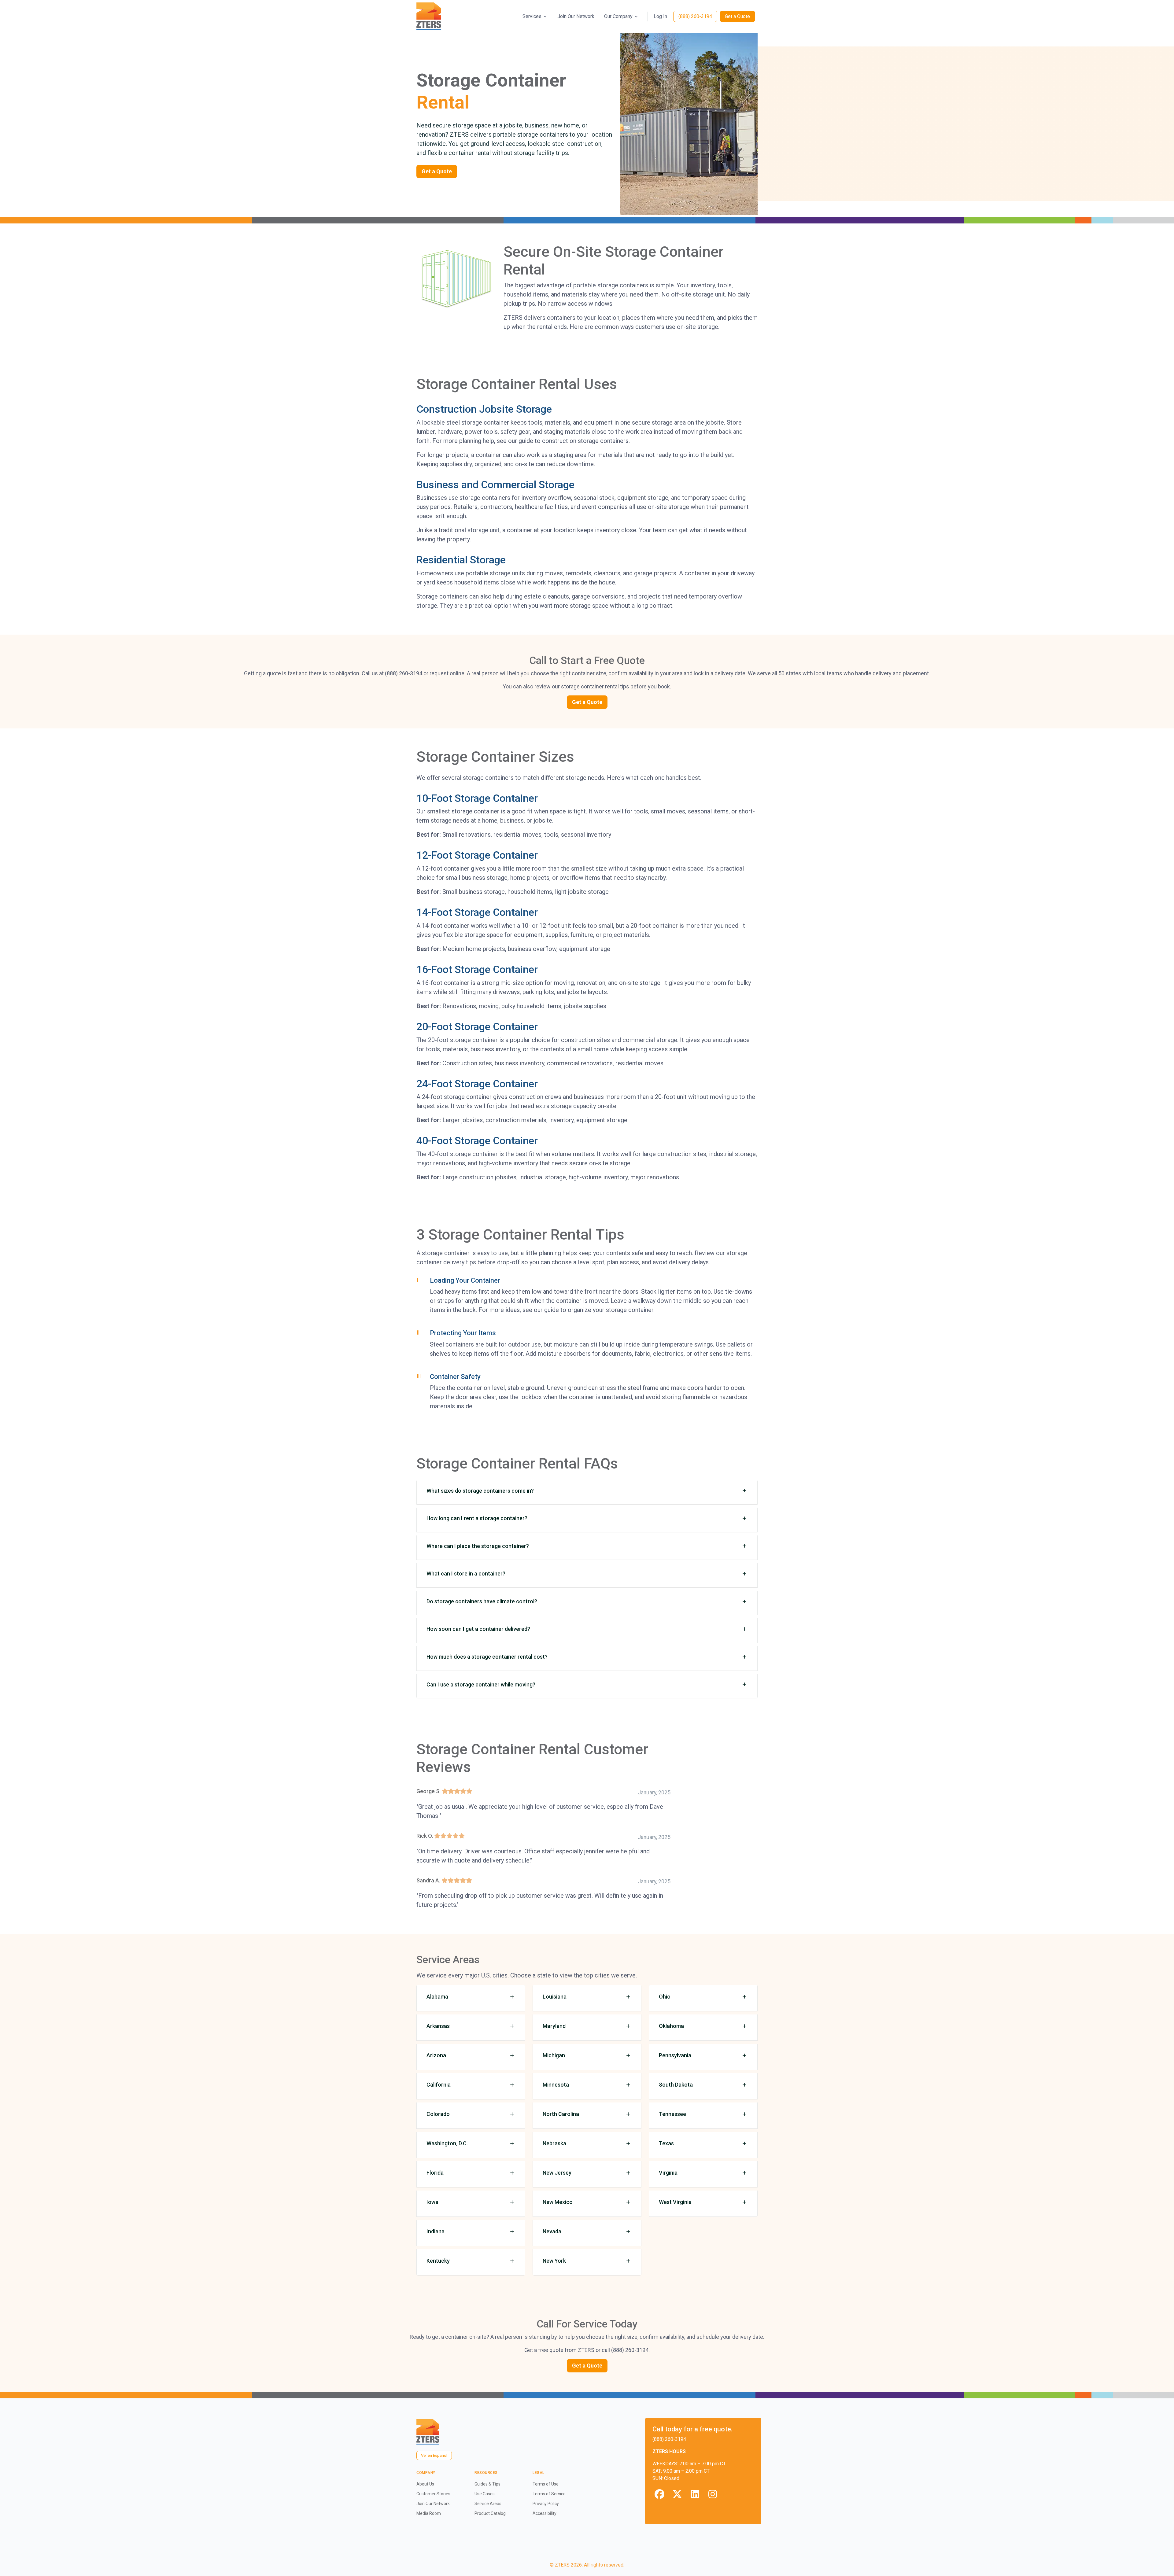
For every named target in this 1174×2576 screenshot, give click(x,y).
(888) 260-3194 (695, 16)
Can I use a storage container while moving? (481, 1684)
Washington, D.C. (447, 2143)
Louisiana (555, 1997)
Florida (435, 2173)
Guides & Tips (487, 2484)
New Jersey (557, 2173)
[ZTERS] (429, 16)
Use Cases (485, 2494)
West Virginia (675, 2202)
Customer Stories (433, 2494)
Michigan (554, 2055)
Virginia (668, 2173)
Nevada (552, 2231)
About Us (425, 2484)
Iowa (432, 2202)
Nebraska (554, 2143)
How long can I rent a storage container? (477, 1518)
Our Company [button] (618, 16)
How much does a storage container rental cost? (487, 1657)
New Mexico (558, 2202)
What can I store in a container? (466, 1574)
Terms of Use (546, 2484)
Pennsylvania (675, 2055)
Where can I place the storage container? (478, 1546)
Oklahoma (671, 2026)
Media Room (429, 2513)
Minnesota (556, 2085)
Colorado (438, 2114)
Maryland (554, 2026)
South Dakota (676, 2085)
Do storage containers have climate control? (482, 1601)
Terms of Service (549, 2494)
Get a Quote (737, 16)
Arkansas (438, 2026)
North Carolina (561, 2114)
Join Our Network (576, 16)
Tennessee (672, 2114)
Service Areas (488, 2504)
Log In (660, 16)
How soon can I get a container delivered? (478, 1629)
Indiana (436, 2231)
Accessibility (545, 2513)
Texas (666, 2143)
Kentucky (438, 2261)
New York (554, 2261)
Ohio (665, 1997)
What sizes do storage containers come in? (480, 1491)
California (439, 2085)
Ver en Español (434, 2455)
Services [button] (532, 16)
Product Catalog (490, 2513)
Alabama (437, 1997)
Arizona (436, 2055)
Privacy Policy (546, 2504)
